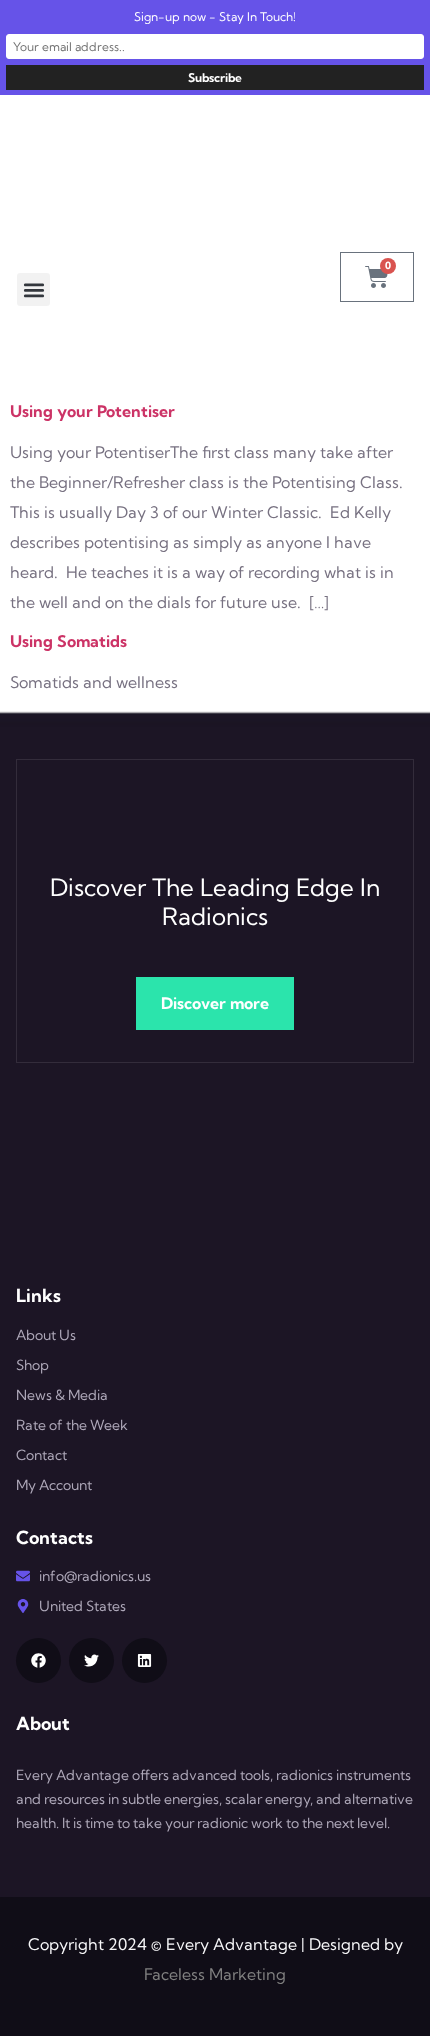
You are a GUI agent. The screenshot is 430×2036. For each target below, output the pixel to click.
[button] (33, 289)
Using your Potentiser (92, 411)
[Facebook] (38, 1660)
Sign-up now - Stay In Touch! (215, 16)
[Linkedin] (144, 1660)
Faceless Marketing (215, 1974)
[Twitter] (91, 1660)
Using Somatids (68, 641)
